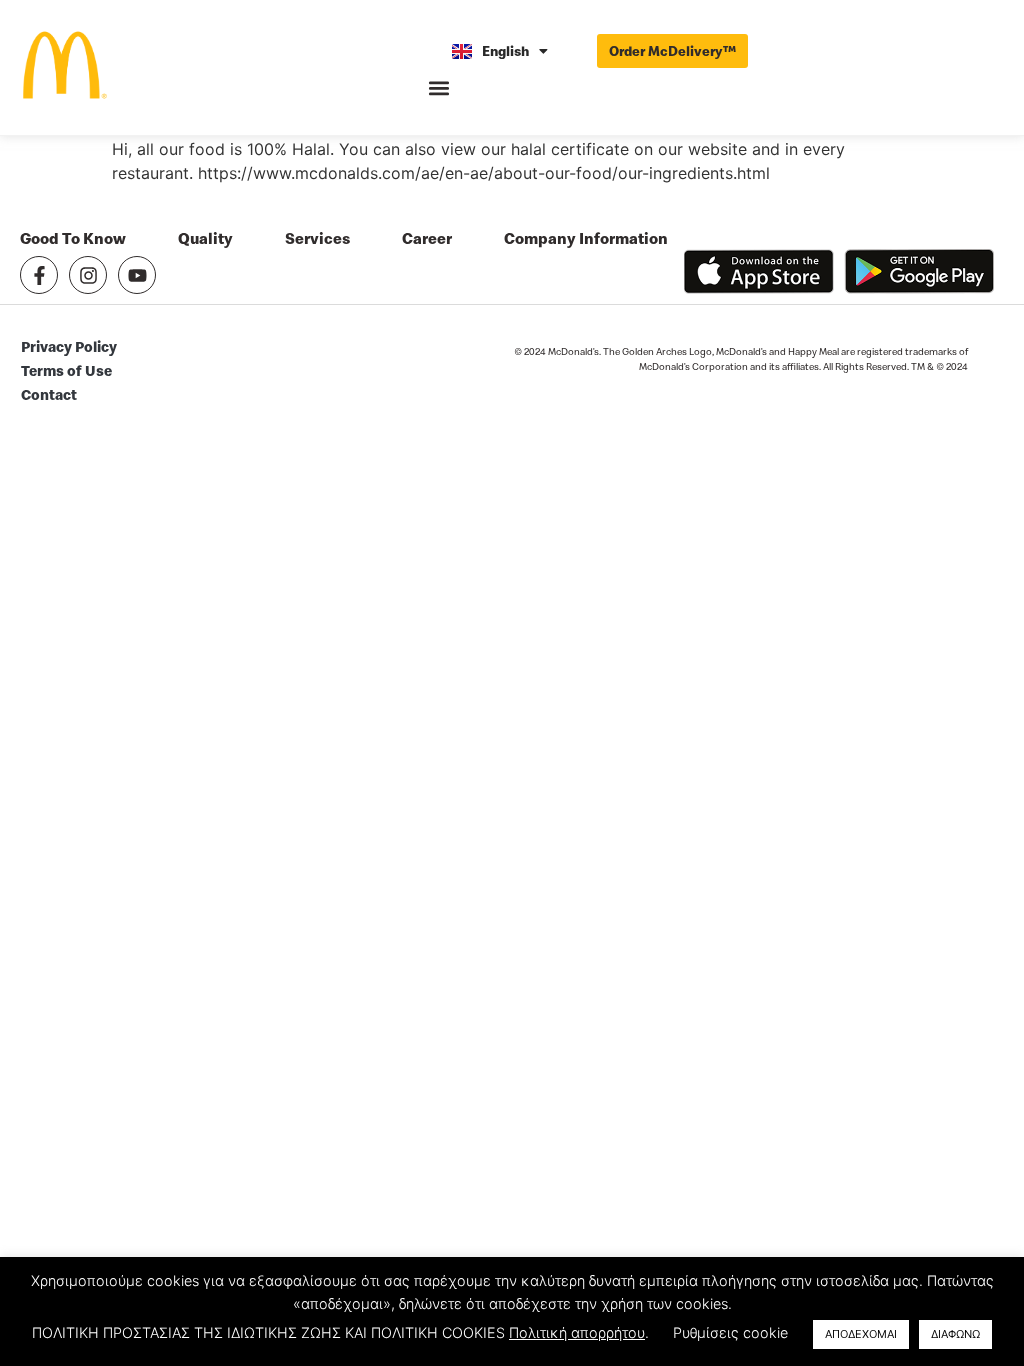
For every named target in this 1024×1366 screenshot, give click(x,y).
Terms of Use (66, 370)
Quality (205, 238)
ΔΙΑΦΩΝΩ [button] (955, 1334)
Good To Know (73, 238)
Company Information (586, 238)
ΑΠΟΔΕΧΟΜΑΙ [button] (861, 1334)
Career (427, 238)
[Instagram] (88, 275)
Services (317, 238)
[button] (439, 88)
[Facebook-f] (39, 275)
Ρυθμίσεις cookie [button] (730, 1332)
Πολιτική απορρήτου (577, 1332)
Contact (49, 394)
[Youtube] (137, 275)
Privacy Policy (69, 346)
